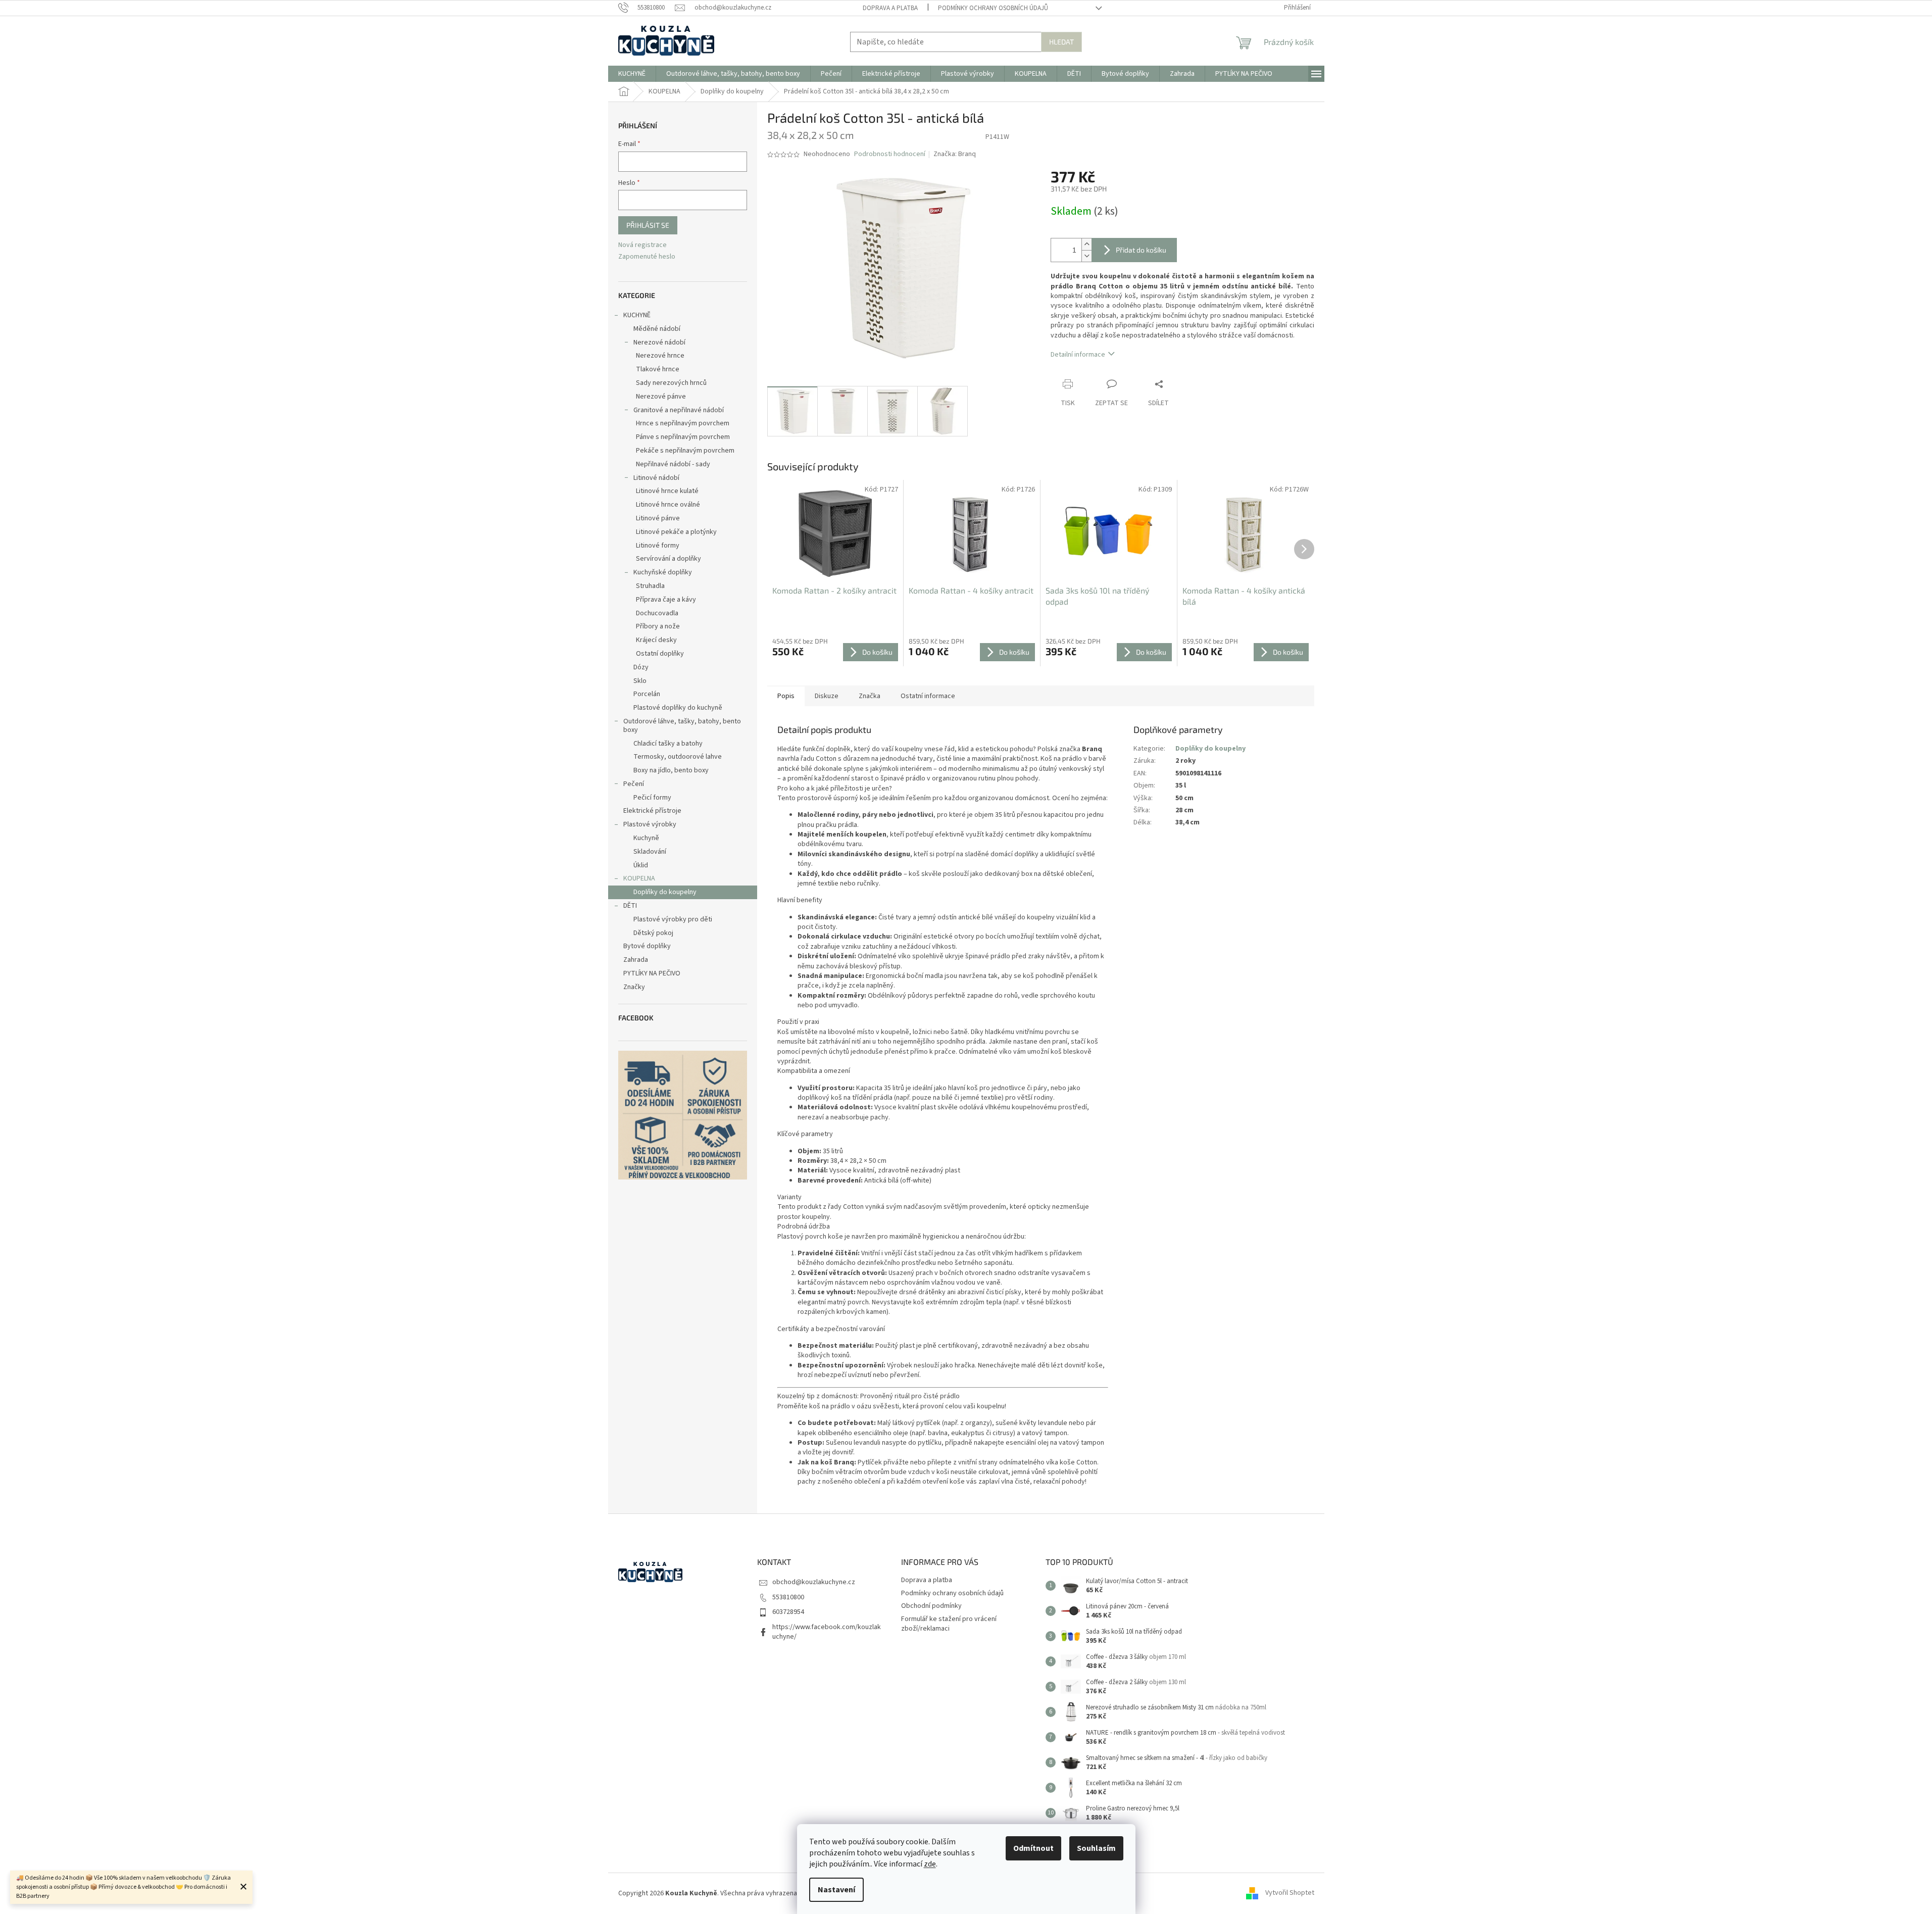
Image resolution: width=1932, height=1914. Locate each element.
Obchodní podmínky (931, 1606)
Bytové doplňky (647, 946)
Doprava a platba (890, 8)
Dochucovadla (657, 613)
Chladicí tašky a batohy (668, 744)
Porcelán (647, 694)
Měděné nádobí (657, 329)
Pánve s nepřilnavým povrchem (683, 437)
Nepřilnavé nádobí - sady (673, 464)
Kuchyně (646, 838)
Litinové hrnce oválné (668, 505)
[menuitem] (632, 74)
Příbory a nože (658, 626)
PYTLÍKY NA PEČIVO (652, 973)
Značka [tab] (870, 696)
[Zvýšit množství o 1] (1086, 244)
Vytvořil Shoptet (1290, 1893)
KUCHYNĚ (637, 315)
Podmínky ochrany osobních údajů (993, 8)
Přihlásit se (648, 225)
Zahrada (636, 960)
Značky (634, 987)
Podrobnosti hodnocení (890, 154)
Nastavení (836, 1890)
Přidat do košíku (1141, 250)
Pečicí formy (652, 798)
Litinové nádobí (656, 478)
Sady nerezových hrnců (671, 383)
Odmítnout (1033, 1848)
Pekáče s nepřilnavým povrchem (685, 451)
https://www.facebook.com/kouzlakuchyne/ (827, 1632)
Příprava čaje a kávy (666, 600)
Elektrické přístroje (652, 811)
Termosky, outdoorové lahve (678, 757)
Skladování (650, 852)
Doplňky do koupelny (665, 892)
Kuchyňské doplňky (663, 572)
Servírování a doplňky (668, 559)
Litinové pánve (658, 518)
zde (930, 1864)
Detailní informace (1078, 355)
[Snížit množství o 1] (1086, 256)
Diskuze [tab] (827, 696)
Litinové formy (658, 546)
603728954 (788, 1612)
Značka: (955, 154)
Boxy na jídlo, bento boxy (671, 770)
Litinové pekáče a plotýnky (676, 532)
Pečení (634, 784)
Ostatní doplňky (660, 654)
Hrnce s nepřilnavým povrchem (683, 423)
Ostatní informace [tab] (928, 696)
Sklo (640, 681)
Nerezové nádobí (659, 342)
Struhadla (650, 586)
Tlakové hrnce (658, 369)
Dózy (641, 667)
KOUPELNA (639, 878)
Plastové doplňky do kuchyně (678, 708)
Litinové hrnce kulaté (667, 491)
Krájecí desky (656, 640)
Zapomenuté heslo (647, 257)
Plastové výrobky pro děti (673, 919)
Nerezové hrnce (660, 356)
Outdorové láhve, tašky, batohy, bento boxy (682, 726)
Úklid (641, 865)
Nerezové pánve (661, 397)
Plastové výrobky (650, 824)
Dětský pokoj (653, 933)
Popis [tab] (786, 696)
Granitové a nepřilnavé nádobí (679, 410)
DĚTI (630, 906)
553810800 (788, 1597)
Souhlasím (1096, 1848)
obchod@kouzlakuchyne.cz (814, 1582)
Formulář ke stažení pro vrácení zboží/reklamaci (949, 1624)
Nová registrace (642, 245)
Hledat (1061, 42)
